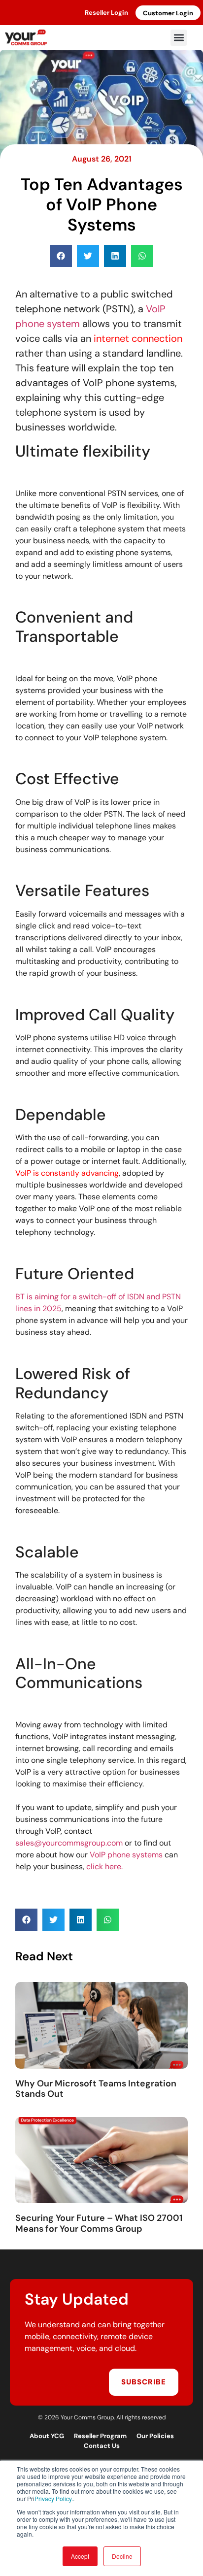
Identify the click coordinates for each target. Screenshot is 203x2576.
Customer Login (168, 13)
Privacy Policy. (54, 2498)
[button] (179, 38)
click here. (103, 1866)
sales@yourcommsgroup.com (69, 1843)
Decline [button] (122, 2556)
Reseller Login (106, 13)
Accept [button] (80, 2556)
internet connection (138, 338)
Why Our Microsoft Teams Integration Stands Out (96, 2089)
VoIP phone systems (126, 1855)
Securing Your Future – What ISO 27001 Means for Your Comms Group (99, 2223)
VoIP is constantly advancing (67, 1173)
